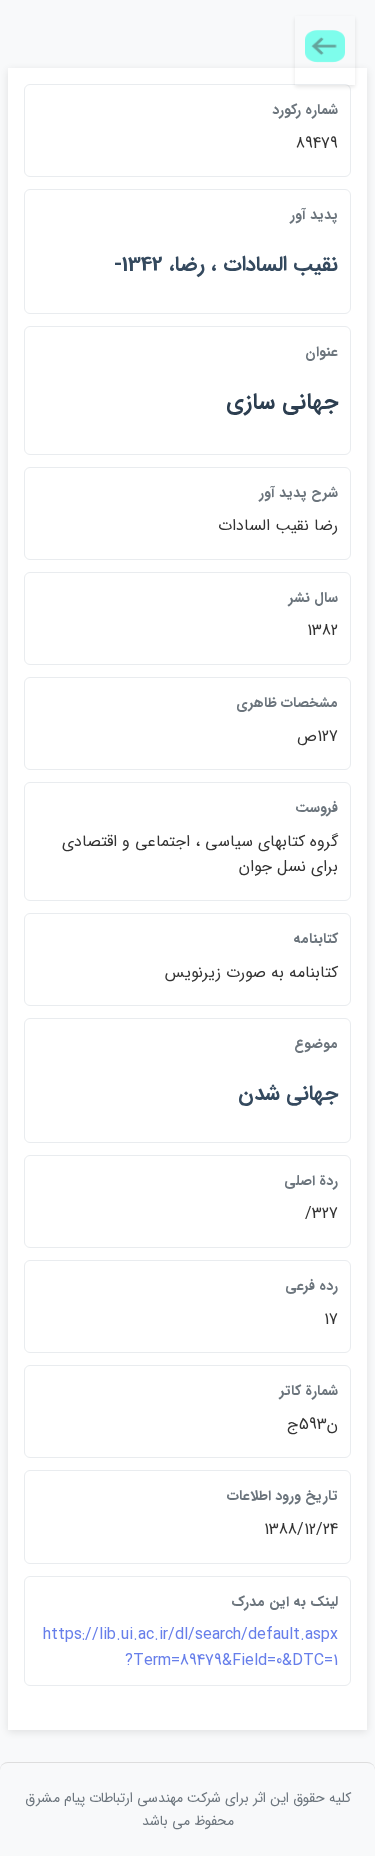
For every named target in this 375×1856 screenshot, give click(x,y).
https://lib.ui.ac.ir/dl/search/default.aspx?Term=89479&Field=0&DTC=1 (190, 1647)
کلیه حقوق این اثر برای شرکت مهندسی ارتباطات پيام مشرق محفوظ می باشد (188, 1809)
